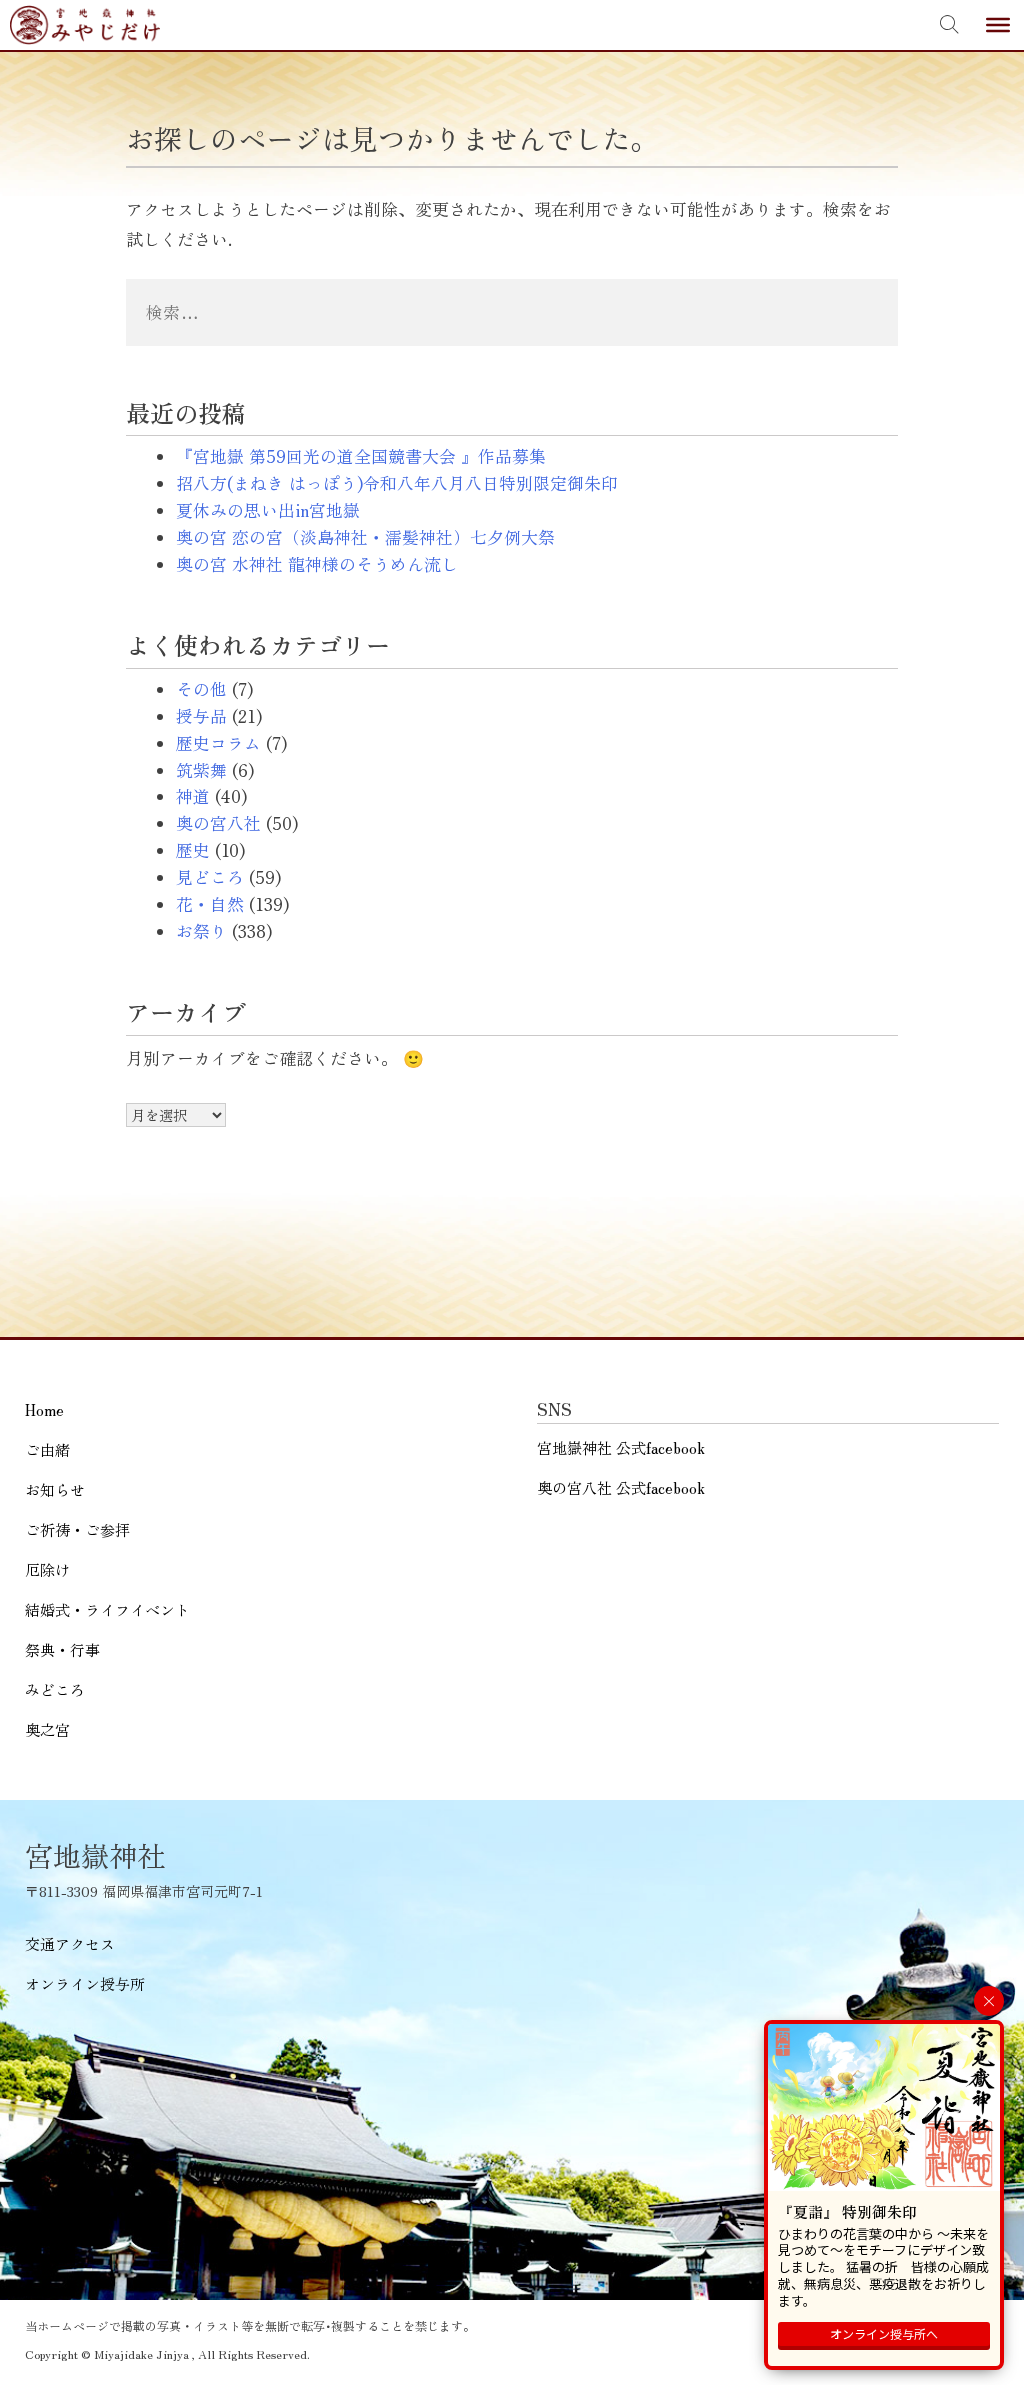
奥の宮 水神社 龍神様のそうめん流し (317, 564)
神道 (193, 796)
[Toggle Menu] (998, 25)
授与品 (201, 716)
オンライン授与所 (85, 1983)
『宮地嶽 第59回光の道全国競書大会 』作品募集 (361, 456)
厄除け (47, 1569)
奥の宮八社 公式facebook (621, 1487)
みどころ (55, 1689)
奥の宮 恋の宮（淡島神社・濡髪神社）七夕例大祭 (365, 537)
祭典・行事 (62, 1649)
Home (44, 1409)
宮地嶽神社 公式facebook (621, 1447)
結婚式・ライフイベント (107, 1609)
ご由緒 (47, 1449)
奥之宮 (47, 1729)
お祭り (201, 931)
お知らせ (55, 1489)
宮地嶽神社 (85, 25)
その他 (201, 689)
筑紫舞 (201, 770)
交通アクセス (70, 1943)
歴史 (193, 850)
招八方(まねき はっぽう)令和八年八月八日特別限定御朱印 (397, 483)
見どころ (210, 877)
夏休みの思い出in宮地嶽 (268, 510)
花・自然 (210, 904)
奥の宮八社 (218, 823)
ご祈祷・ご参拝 (77, 1529)
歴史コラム (218, 743)
